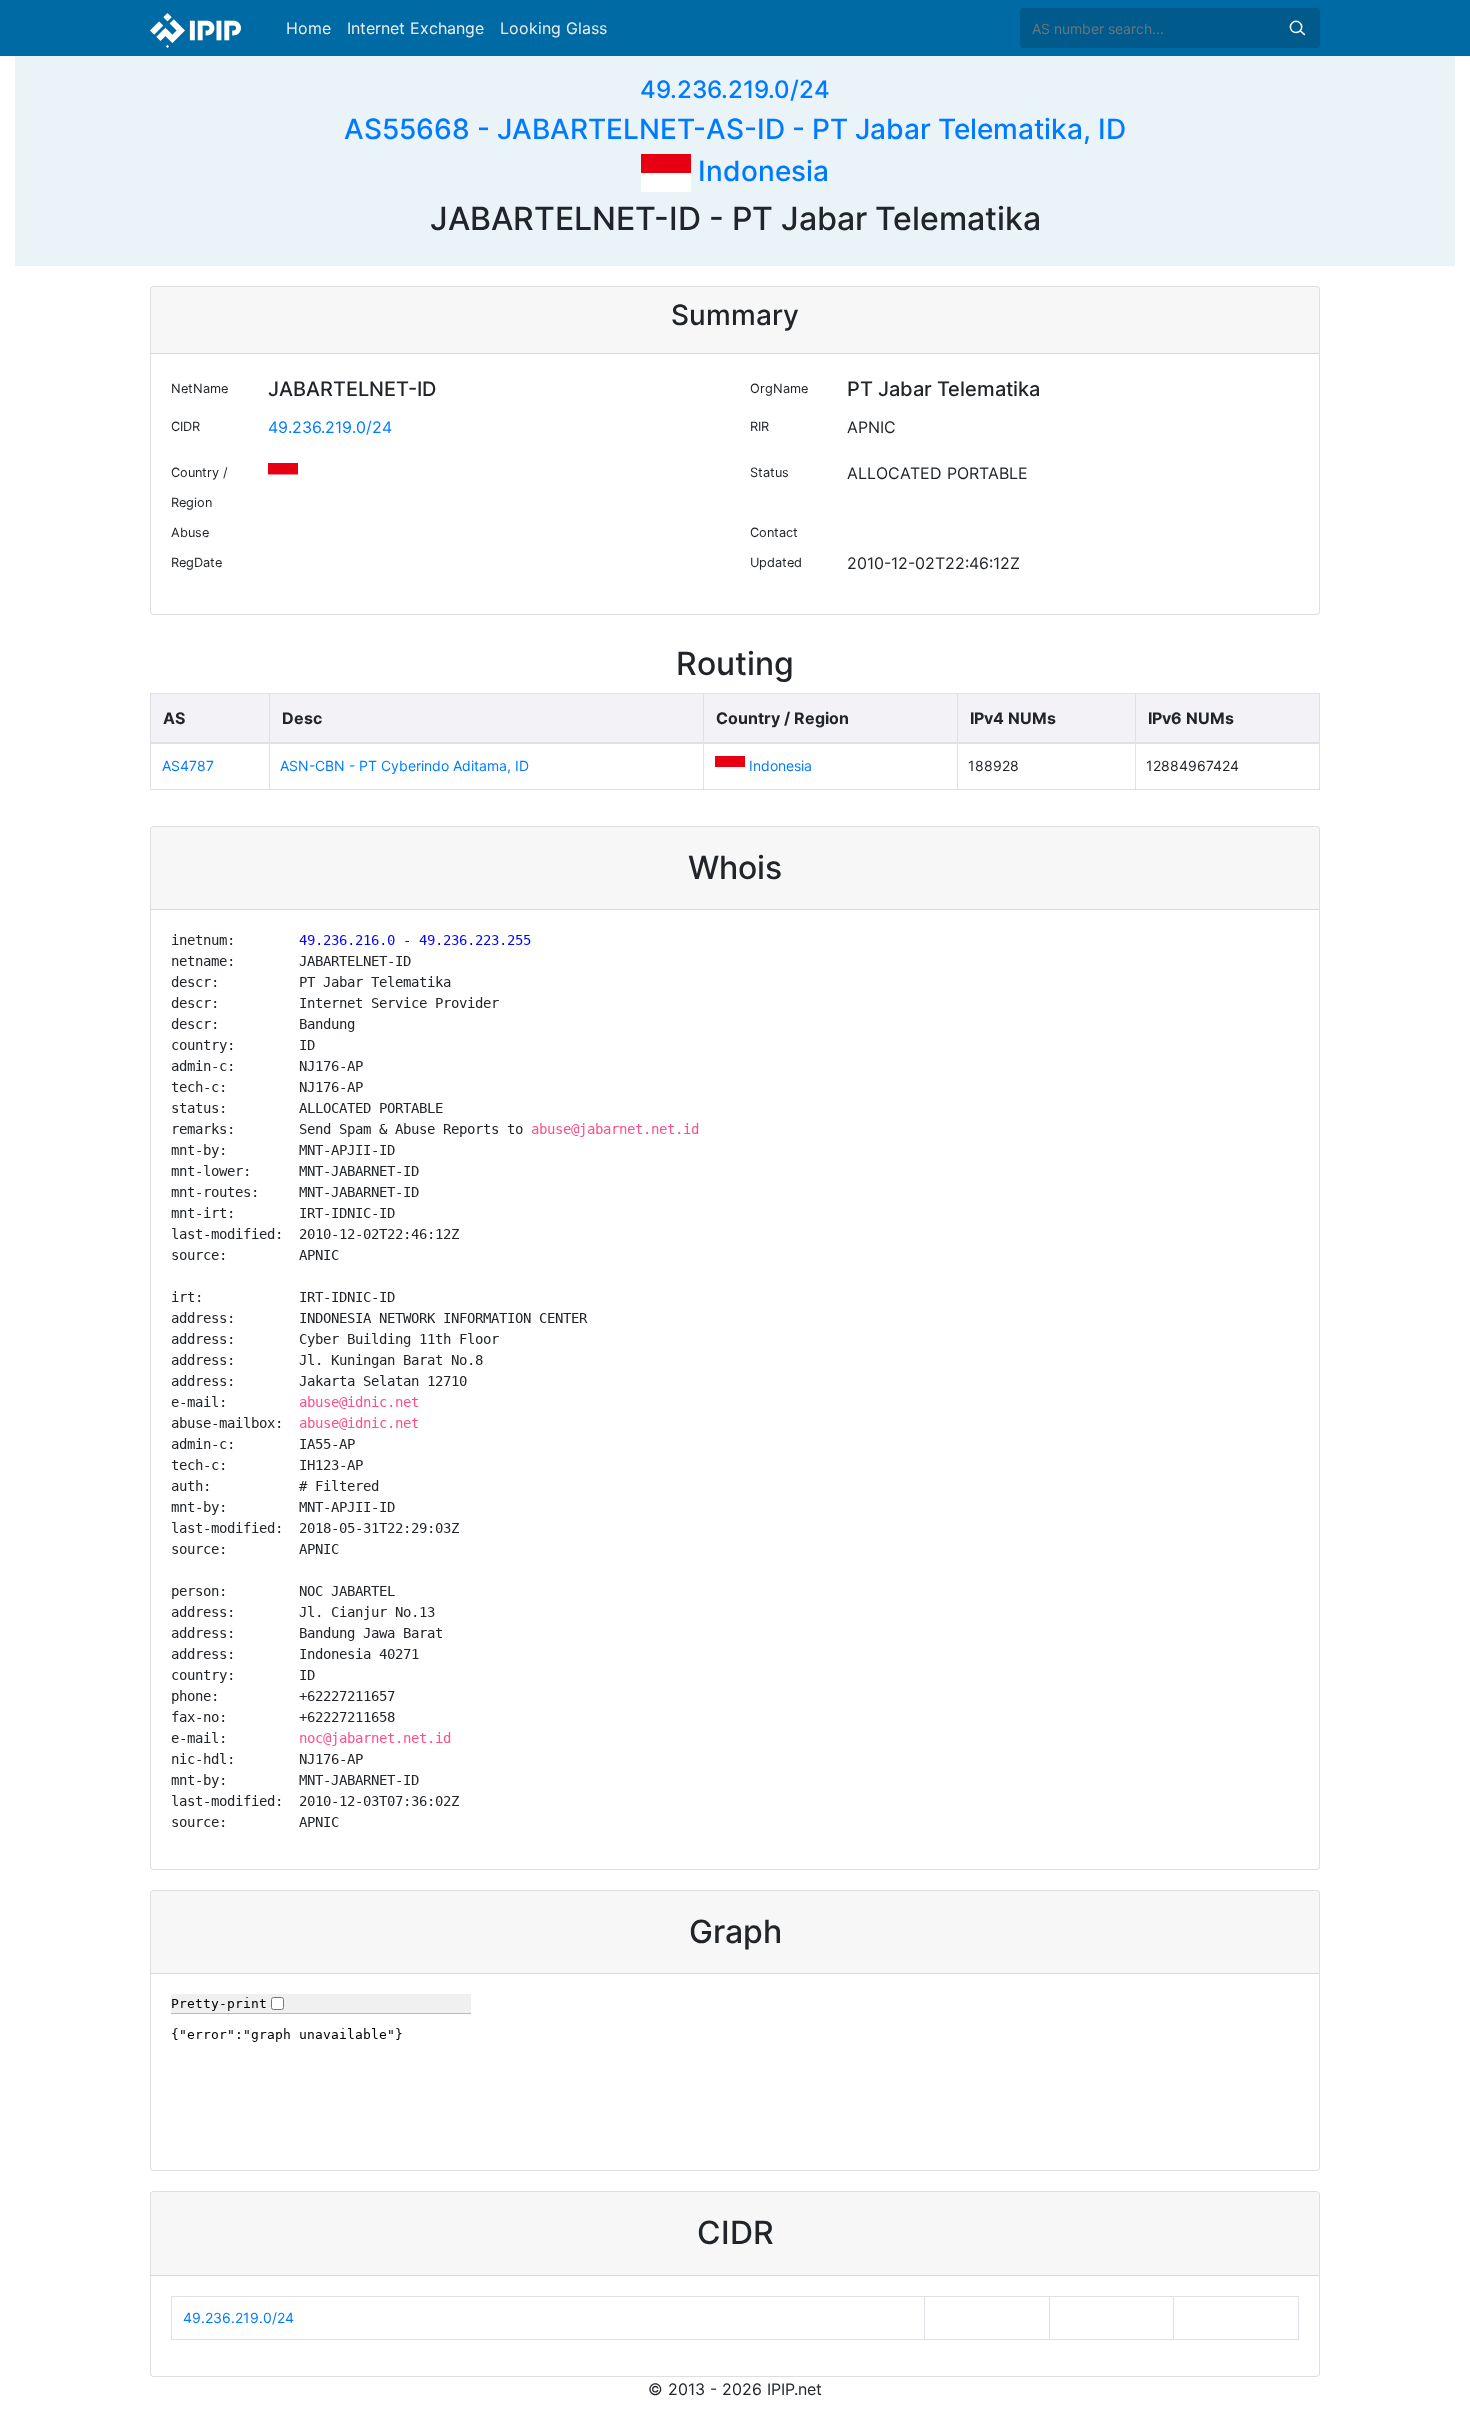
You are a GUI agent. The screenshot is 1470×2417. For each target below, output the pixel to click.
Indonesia (760, 171)
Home (308, 28)
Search (1297, 28)
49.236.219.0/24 (735, 89)
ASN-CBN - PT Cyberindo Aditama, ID (404, 765)
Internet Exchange (415, 28)
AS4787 (188, 765)
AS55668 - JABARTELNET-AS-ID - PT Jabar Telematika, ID (735, 129)
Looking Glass (553, 28)
